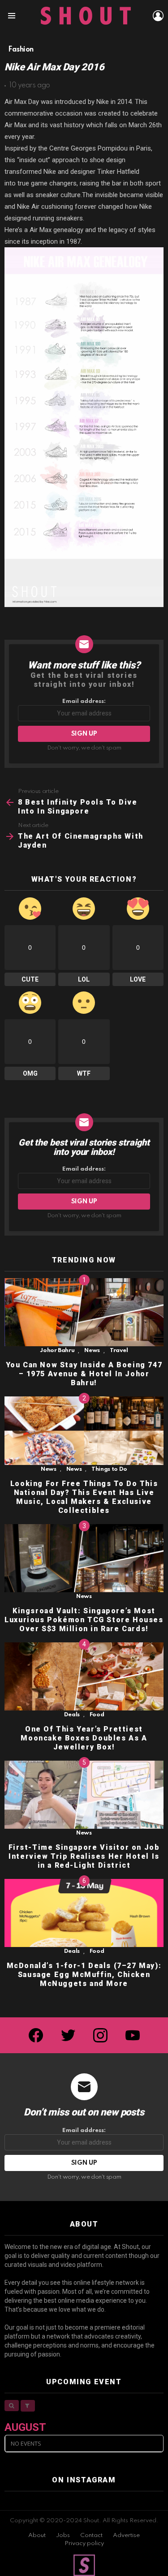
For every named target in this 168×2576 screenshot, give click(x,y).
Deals (72, 1715)
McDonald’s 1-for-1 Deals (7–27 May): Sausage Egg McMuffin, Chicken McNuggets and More (84, 1975)
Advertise (126, 2535)
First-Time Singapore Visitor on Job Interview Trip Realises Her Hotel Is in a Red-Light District (84, 1856)
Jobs (63, 2535)
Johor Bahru (57, 1350)
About (37, 2535)
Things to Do (109, 1469)
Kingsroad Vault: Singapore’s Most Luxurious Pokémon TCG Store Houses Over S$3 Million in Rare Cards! (84, 1620)
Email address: (84, 701)
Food (97, 1715)
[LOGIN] (158, 16)
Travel (119, 1350)
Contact (91, 2535)
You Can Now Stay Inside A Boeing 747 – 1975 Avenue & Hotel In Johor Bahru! (84, 1374)
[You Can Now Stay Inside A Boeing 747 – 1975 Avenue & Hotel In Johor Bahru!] (84, 1312)
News (92, 1350)
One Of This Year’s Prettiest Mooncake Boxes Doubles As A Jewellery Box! (84, 1738)
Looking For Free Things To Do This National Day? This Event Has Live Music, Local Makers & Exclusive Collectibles (84, 1497)
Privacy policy (84, 2544)
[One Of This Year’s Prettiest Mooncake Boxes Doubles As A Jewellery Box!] (84, 1676)
